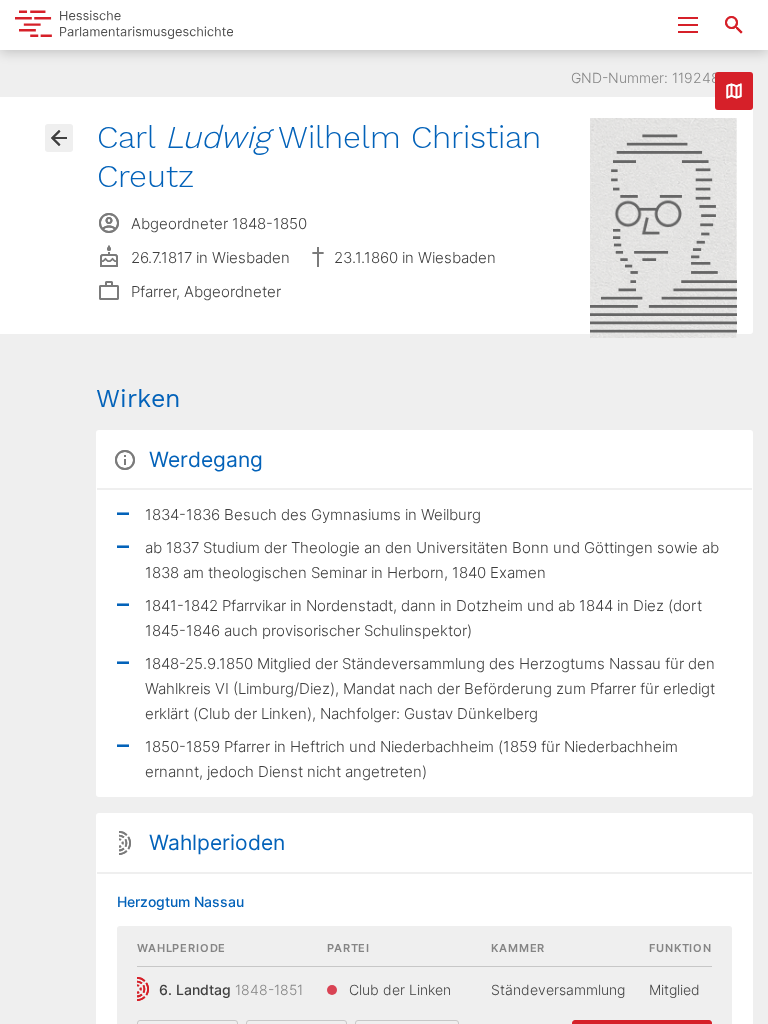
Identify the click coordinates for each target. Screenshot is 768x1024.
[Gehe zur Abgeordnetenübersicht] (59, 138)
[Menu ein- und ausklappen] (688, 25)
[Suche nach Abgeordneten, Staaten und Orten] (734, 25)
